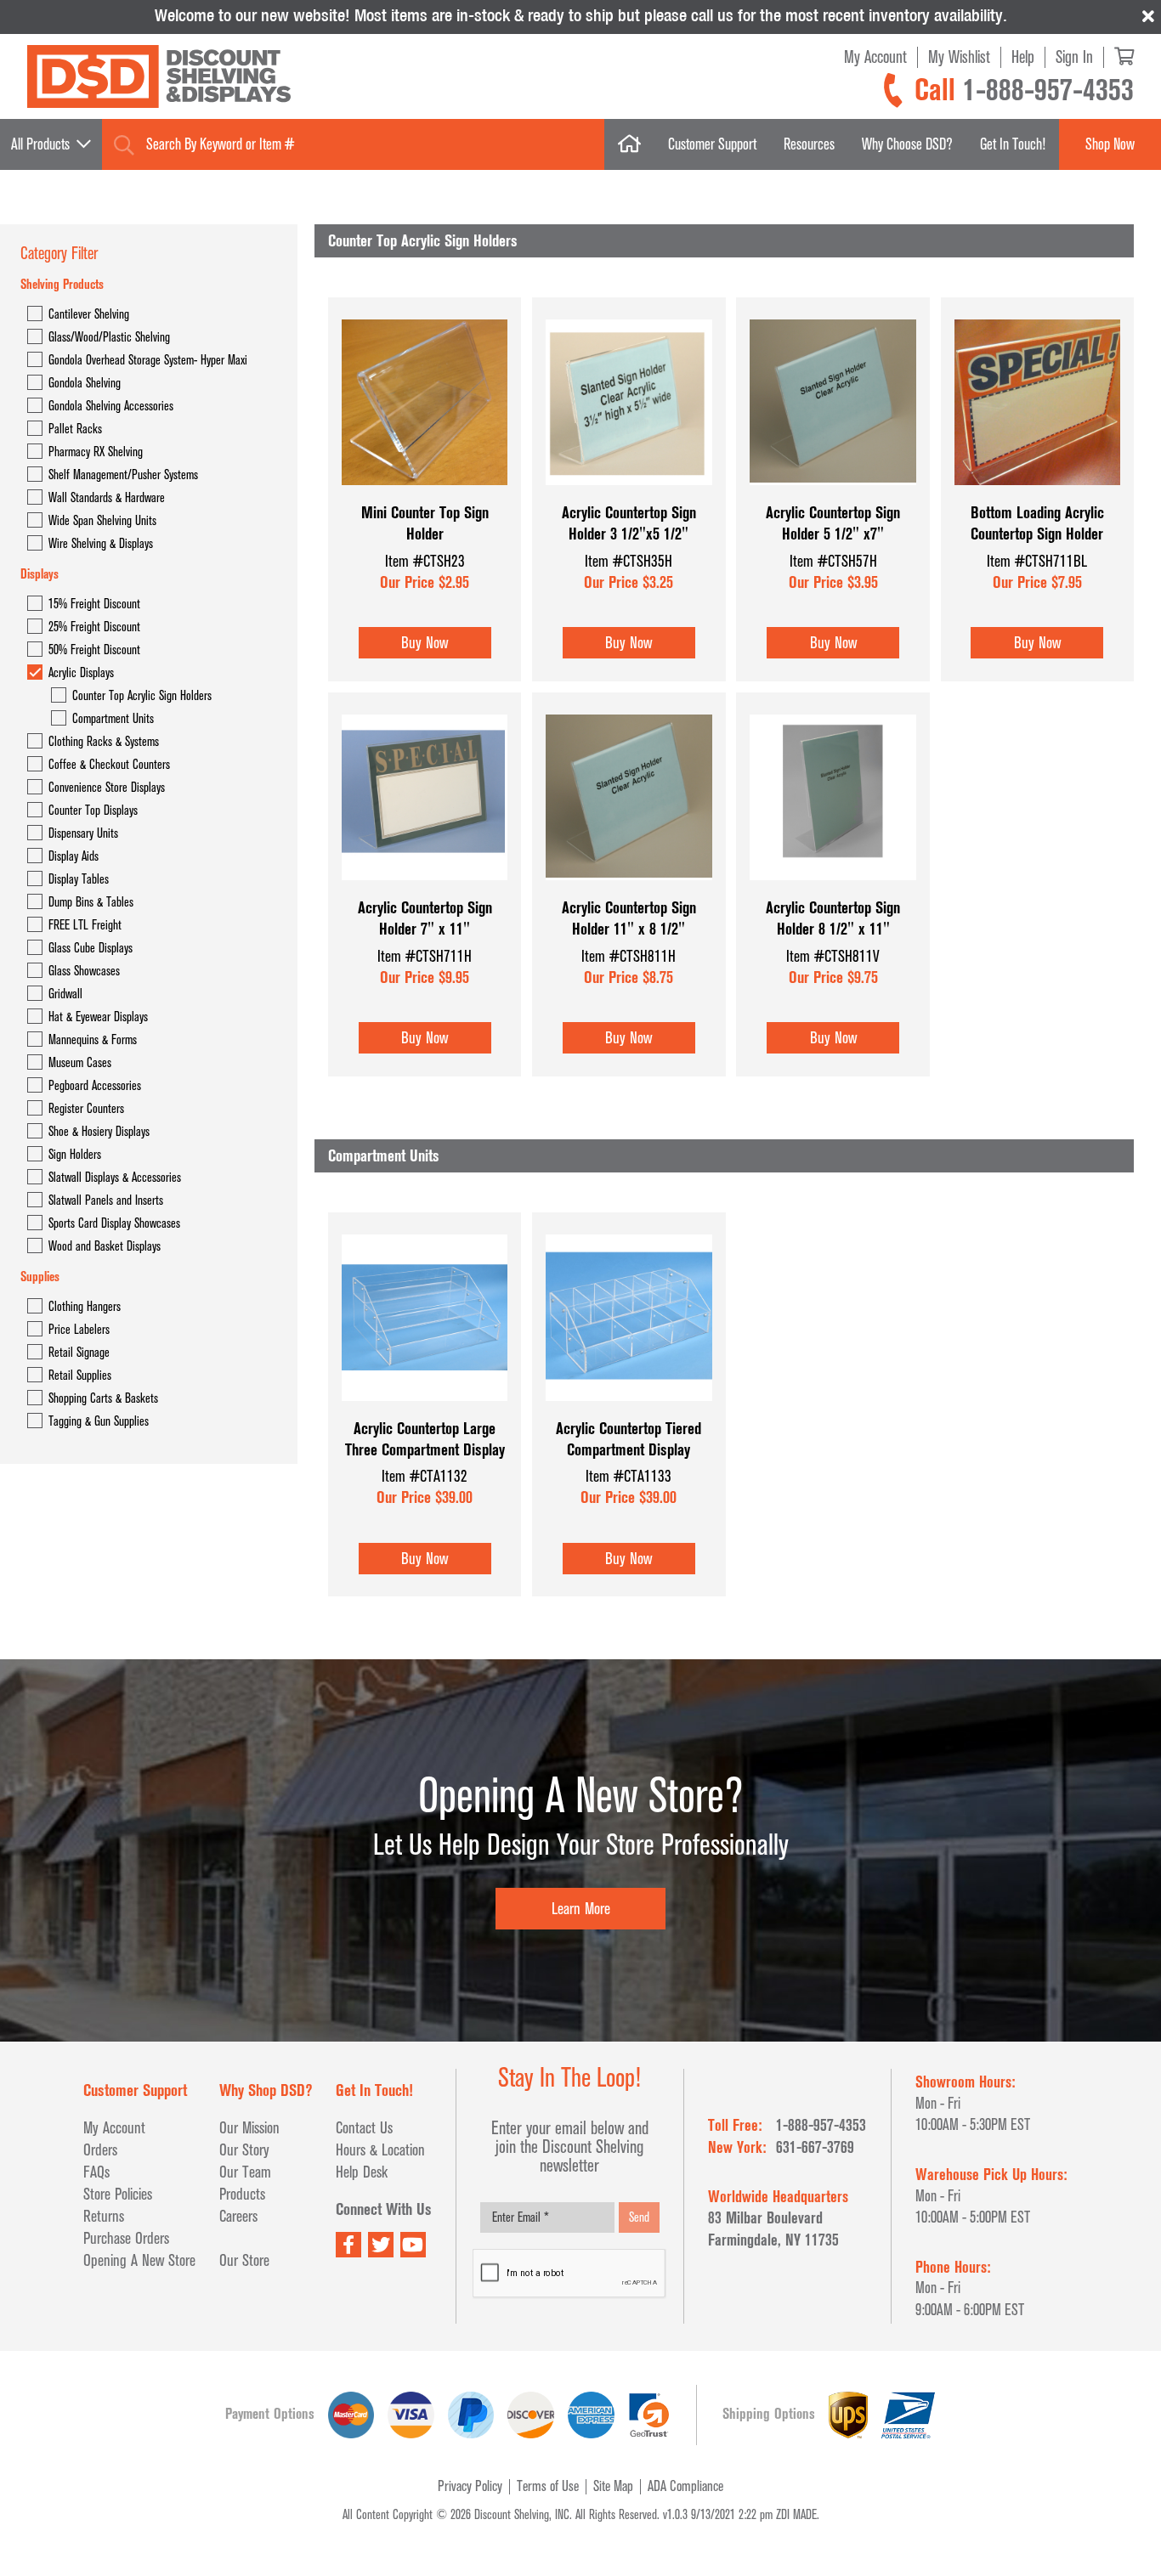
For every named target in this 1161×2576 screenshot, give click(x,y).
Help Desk (362, 2172)
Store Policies (118, 2194)
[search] (124, 145)
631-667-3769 (815, 2147)
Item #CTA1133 (629, 1476)
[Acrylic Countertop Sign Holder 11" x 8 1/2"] (629, 889)
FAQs (96, 2172)
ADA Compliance (685, 2486)
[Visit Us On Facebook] (348, 2245)
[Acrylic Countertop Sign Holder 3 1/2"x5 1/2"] (629, 494)
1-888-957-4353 (1048, 90)
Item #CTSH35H (629, 561)
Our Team (245, 2172)
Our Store (244, 2260)
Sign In (1074, 57)
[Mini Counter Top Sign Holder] (425, 494)
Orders (100, 2150)
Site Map (613, 2486)
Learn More (581, 1909)
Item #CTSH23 (425, 561)
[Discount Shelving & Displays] (159, 77)
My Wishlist (959, 57)
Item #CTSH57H (833, 561)
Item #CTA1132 (425, 1476)
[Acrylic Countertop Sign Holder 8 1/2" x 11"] (833, 889)
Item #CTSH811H (629, 956)
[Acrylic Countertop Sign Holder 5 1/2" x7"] (833, 494)
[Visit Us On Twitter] (381, 2245)
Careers (238, 2216)
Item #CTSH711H (425, 956)
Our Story (244, 2150)
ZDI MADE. (798, 2515)
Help (1023, 57)
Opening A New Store (139, 2260)
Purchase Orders (126, 2238)
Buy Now (425, 643)
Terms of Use (548, 2486)
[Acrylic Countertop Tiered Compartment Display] (629, 1410)
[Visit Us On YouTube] (413, 2245)
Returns (104, 2216)
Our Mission (249, 2128)
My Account (875, 57)
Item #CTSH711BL (1037, 561)
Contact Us (364, 2128)
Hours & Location (380, 2150)
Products (242, 2194)
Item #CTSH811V (833, 956)
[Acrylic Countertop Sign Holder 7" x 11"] (425, 889)
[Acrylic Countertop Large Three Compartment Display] (425, 1410)
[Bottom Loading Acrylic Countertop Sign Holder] (1037, 494)
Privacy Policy (470, 2486)
